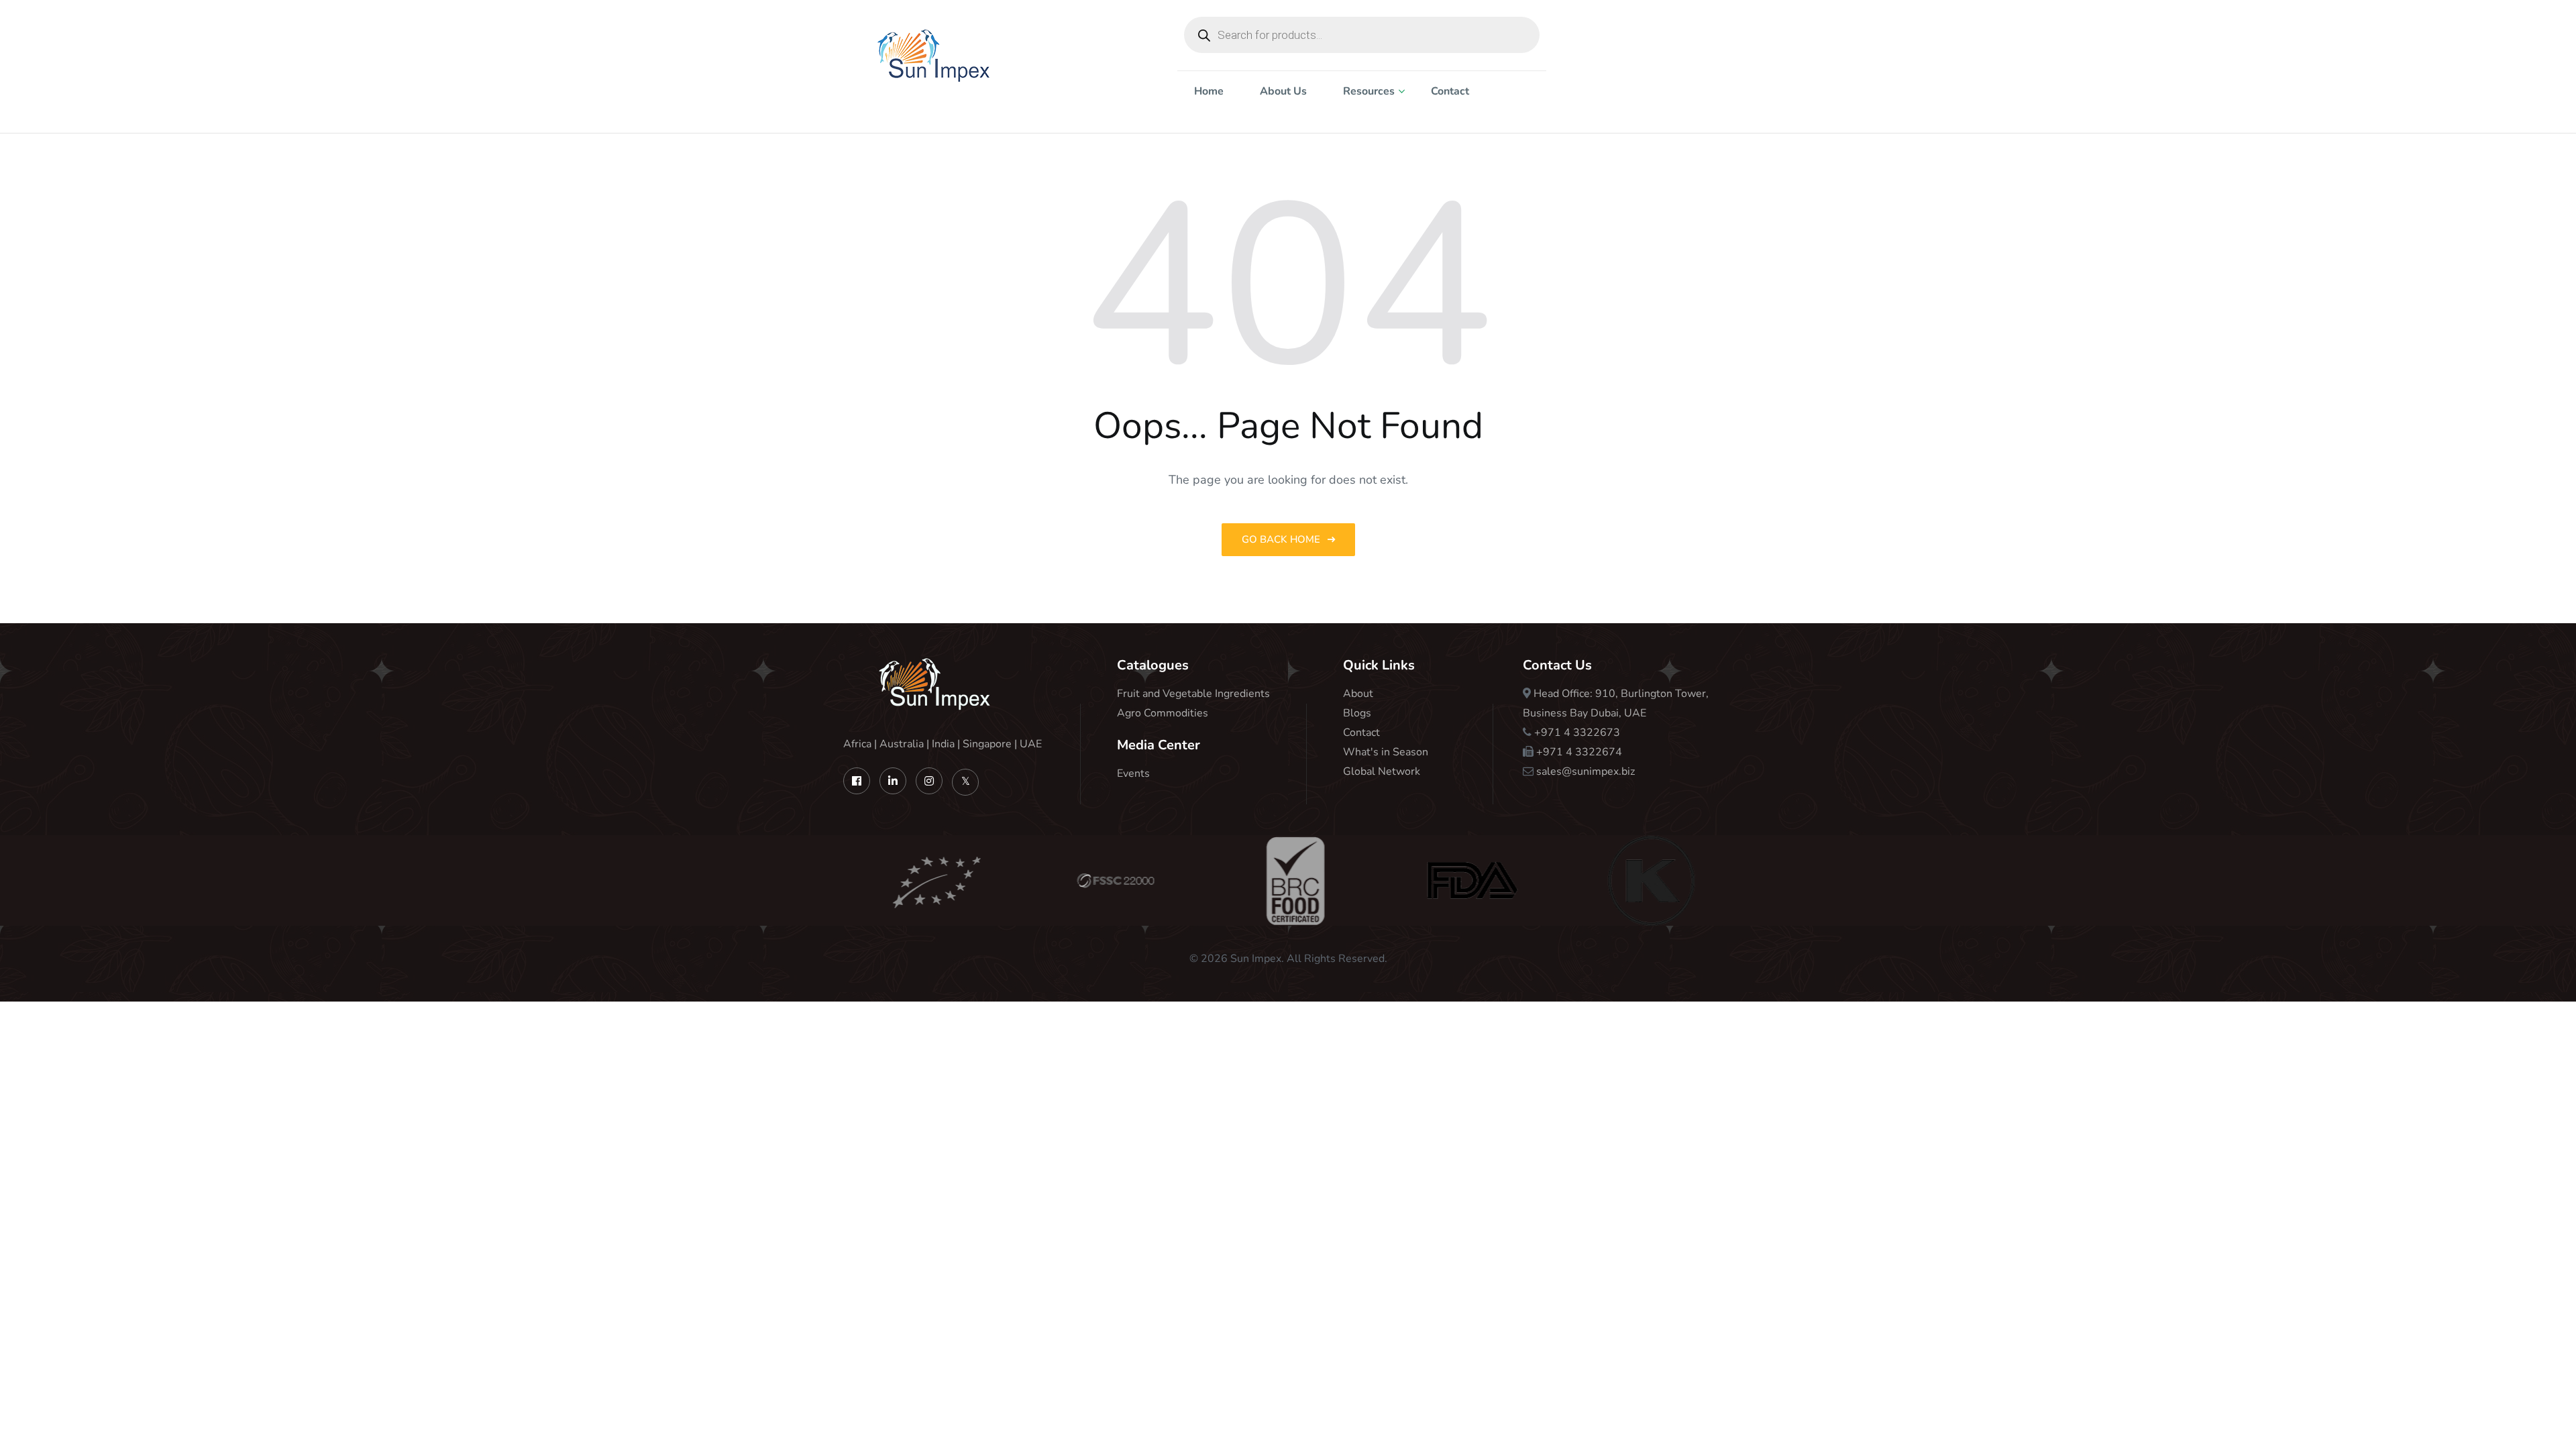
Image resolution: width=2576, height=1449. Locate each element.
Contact (1450, 91)
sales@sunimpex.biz (1586, 771)
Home (1209, 91)
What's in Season (1386, 752)
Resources (1369, 91)
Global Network (1382, 771)
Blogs (1357, 713)
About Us (1283, 91)
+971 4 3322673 (1577, 733)
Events (1133, 773)
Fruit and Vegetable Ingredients (1193, 694)
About (1358, 694)
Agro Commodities (1163, 713)
